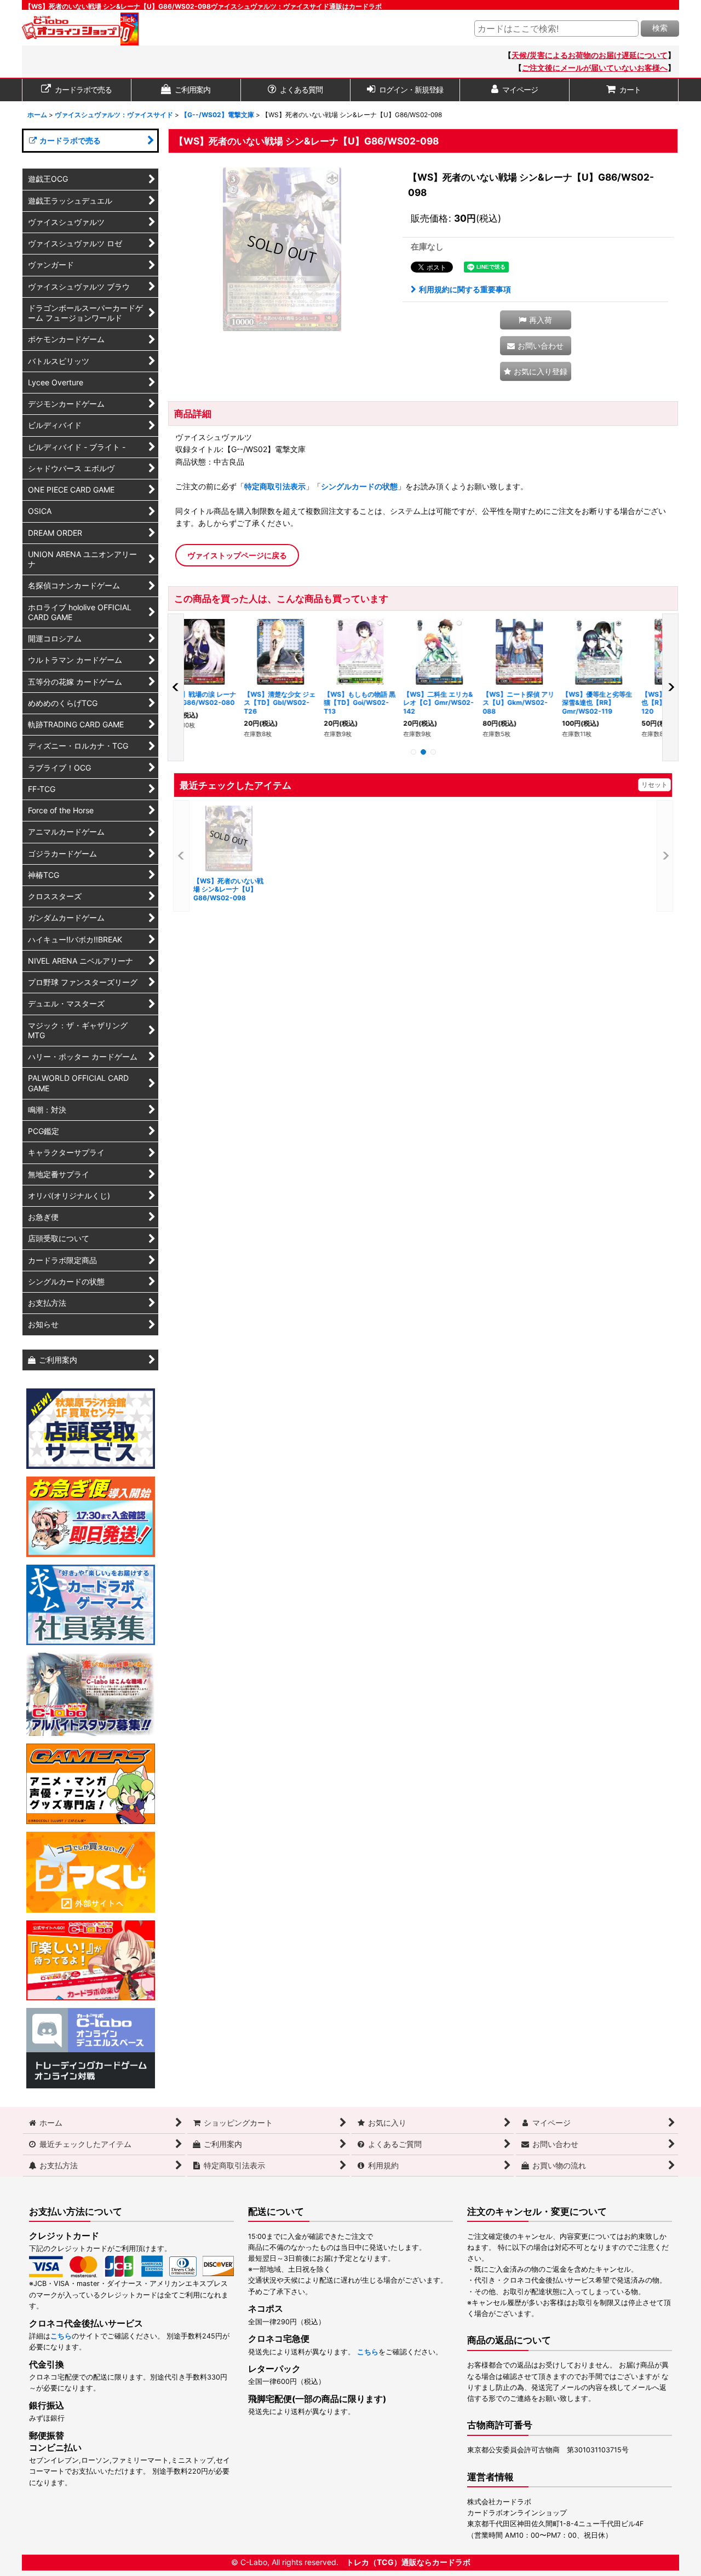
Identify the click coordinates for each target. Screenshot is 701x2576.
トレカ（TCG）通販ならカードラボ (408, 2562)
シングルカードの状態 (359, 486)
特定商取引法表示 (275, 486)
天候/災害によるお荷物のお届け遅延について (590, 55)
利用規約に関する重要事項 (465, 289)
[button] (536, 320)
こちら (61, 2336)
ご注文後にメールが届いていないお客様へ (595, 68)
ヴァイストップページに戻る (237, 555)
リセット (654, 785)
